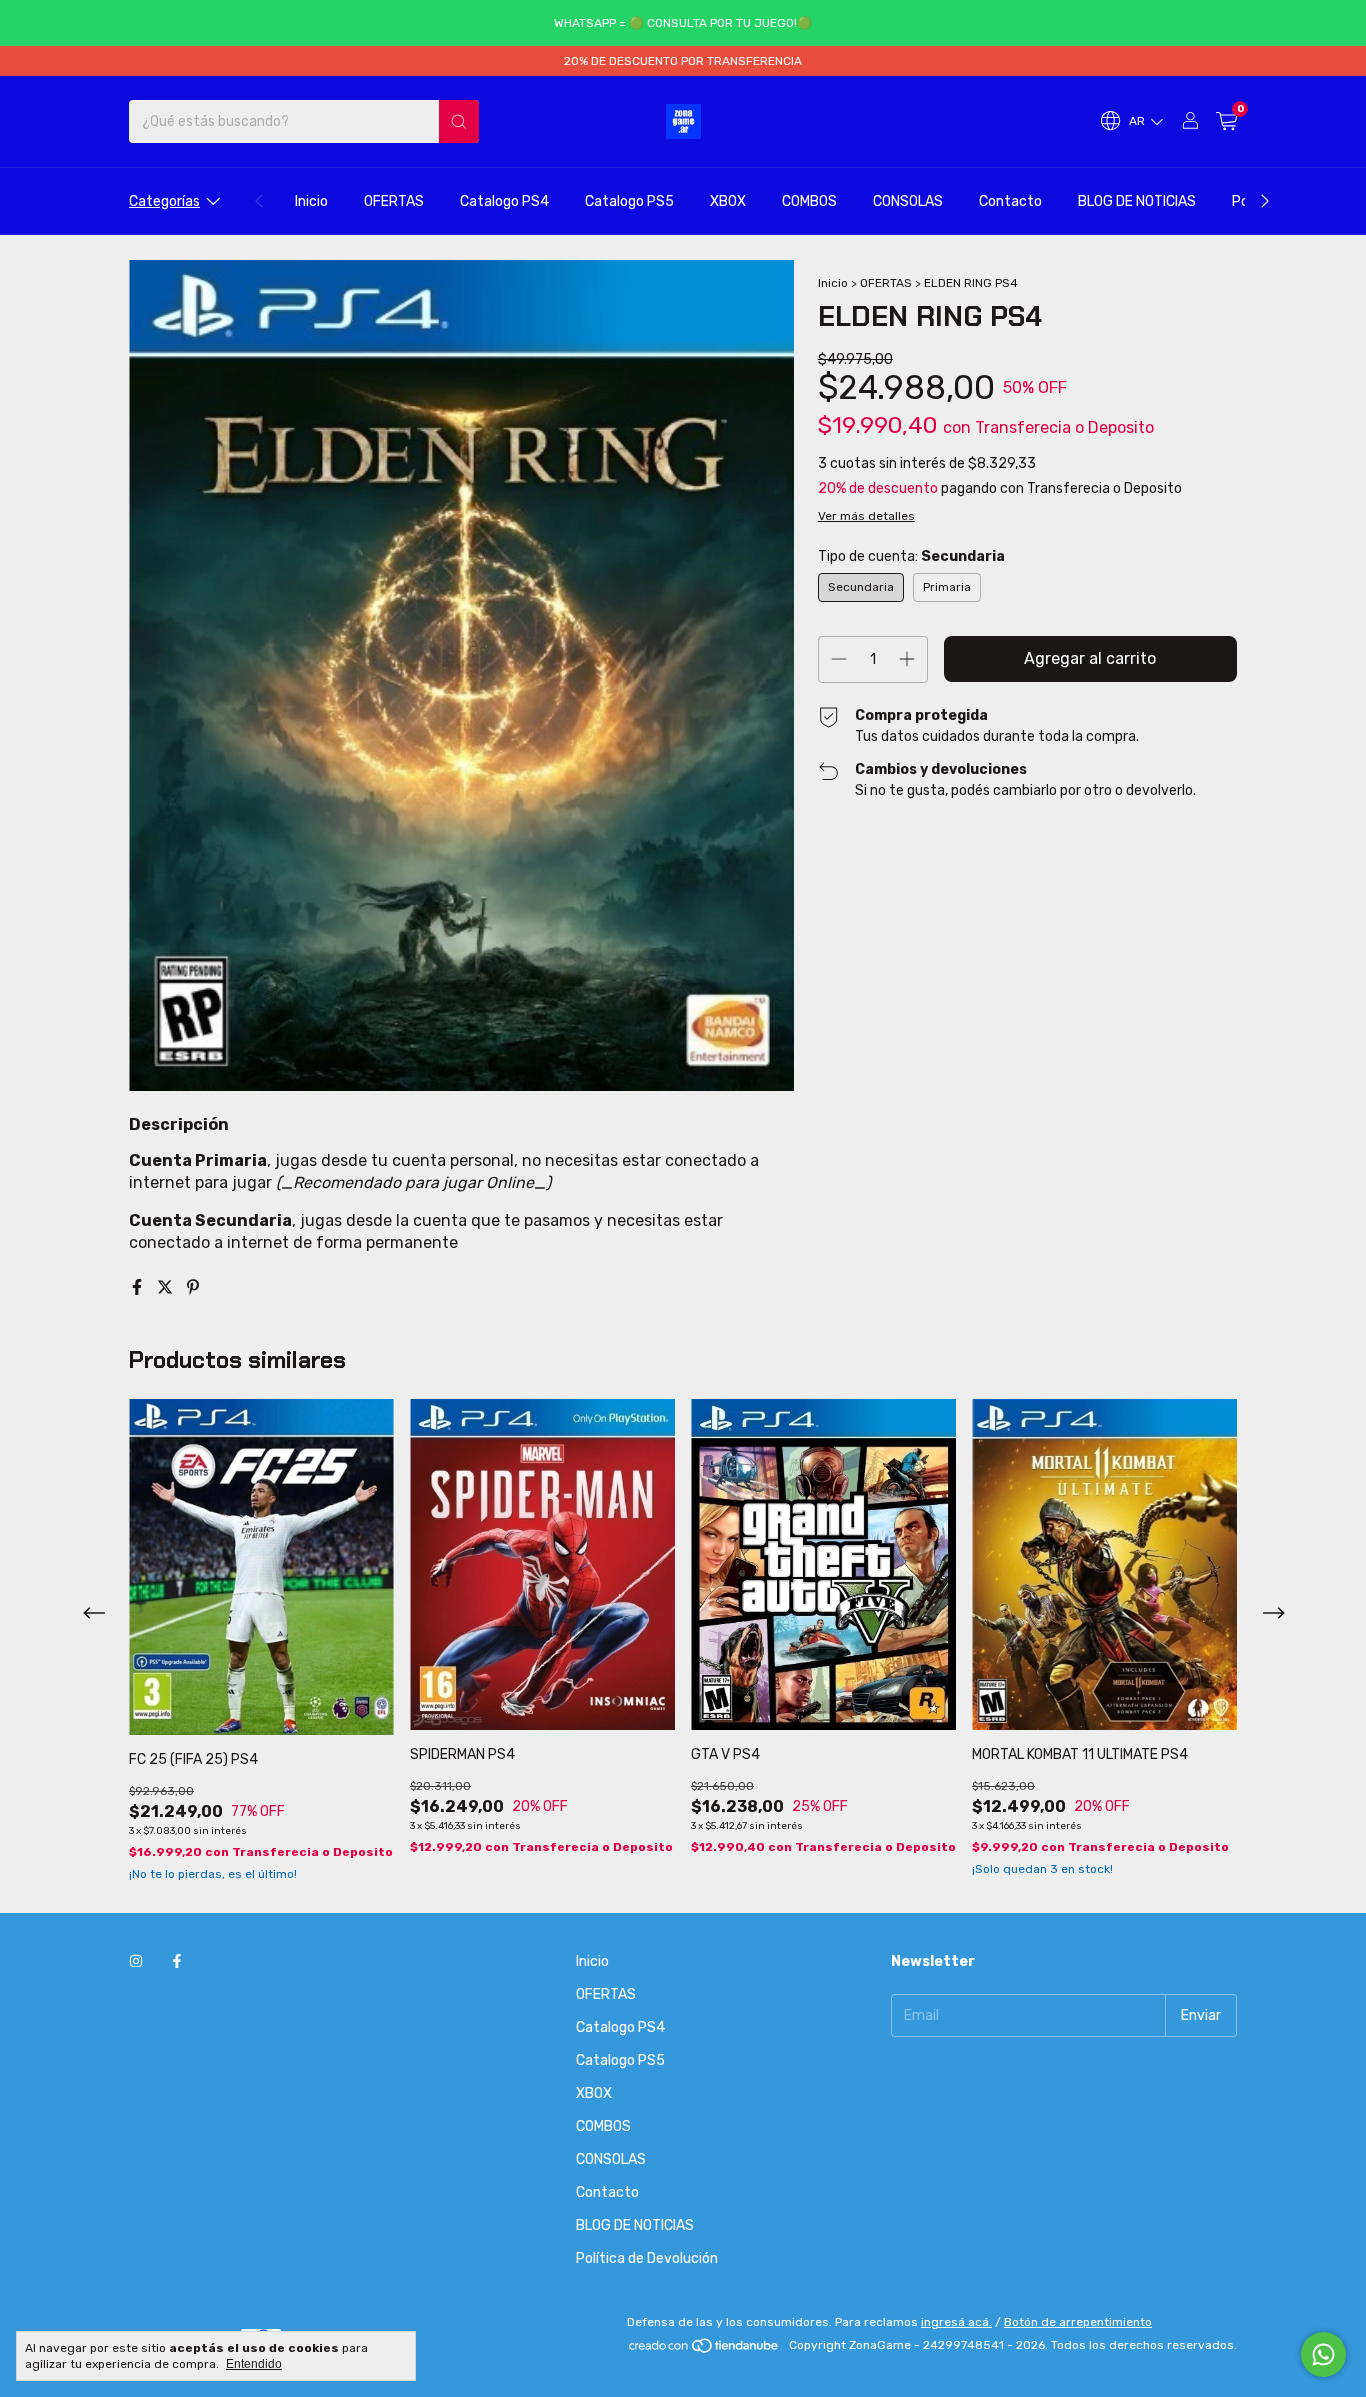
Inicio (311, 201)
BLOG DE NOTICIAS (1137, 201)
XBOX (728, 201)
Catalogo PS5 (629, 201)
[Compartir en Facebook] (139, 1287)
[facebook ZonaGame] (177, 1961)
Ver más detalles (866, 516)
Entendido (254, 2364)
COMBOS (809, 201)
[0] (1226, 122)
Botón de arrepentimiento (1078, 2322)
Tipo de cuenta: (911, 556)
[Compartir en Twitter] (167, 1287)
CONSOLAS (908, 201)
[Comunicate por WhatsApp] (1323, 2354)
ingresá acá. (956, 2322)
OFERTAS (394, 201)
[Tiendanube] (704, 2350)
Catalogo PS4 (504, 201)
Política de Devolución (647, 2258)
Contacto (1010, 201)
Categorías (164, 201)
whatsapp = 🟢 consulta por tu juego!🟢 (683, 23)
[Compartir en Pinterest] (193, 1287)
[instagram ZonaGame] (136, 1961)
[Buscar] (459, 121)
